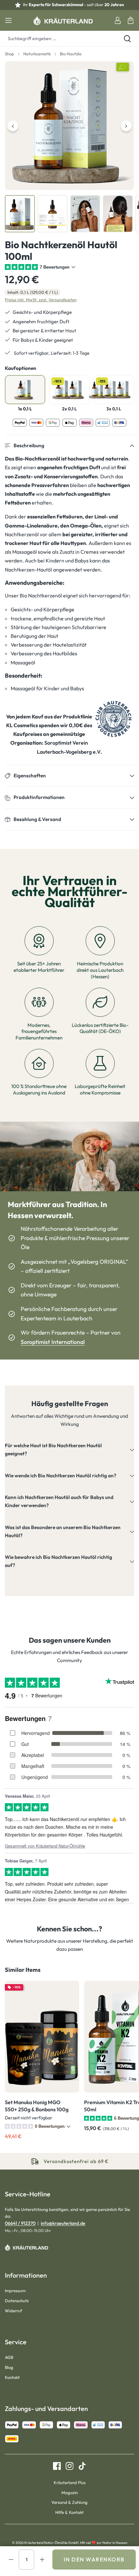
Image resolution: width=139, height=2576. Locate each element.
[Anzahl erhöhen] (42, 2559)
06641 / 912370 (20, 2223)
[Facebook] (57, 2466)
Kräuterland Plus (70, 2482)
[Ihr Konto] (118, 20)
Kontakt (12, 2377)
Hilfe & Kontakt (69, 2512)
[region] (69, 147)
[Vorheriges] (13, 126)
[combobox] (58, 39)
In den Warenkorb (94, 2559)
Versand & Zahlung (69, 2502)
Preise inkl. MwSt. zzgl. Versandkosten (41, 300)
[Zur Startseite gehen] (63, 20)
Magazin (70, 2493)
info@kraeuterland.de (63, 2223)
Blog (9, 2367)
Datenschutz (17, 2301)
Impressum (15, 2291)
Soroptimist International (53, 1342)
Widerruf (13, 2311)
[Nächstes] (126, 126)
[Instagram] (67, 2466)
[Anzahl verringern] (11, 2559)
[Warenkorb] (131, 20)
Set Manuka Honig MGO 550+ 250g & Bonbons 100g (37, 2106)
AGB (9, 2357)
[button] (69, 446)
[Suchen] (127, 39)
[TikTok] (80, 2466)
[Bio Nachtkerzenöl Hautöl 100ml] (69, 126)
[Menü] (8, 20)
